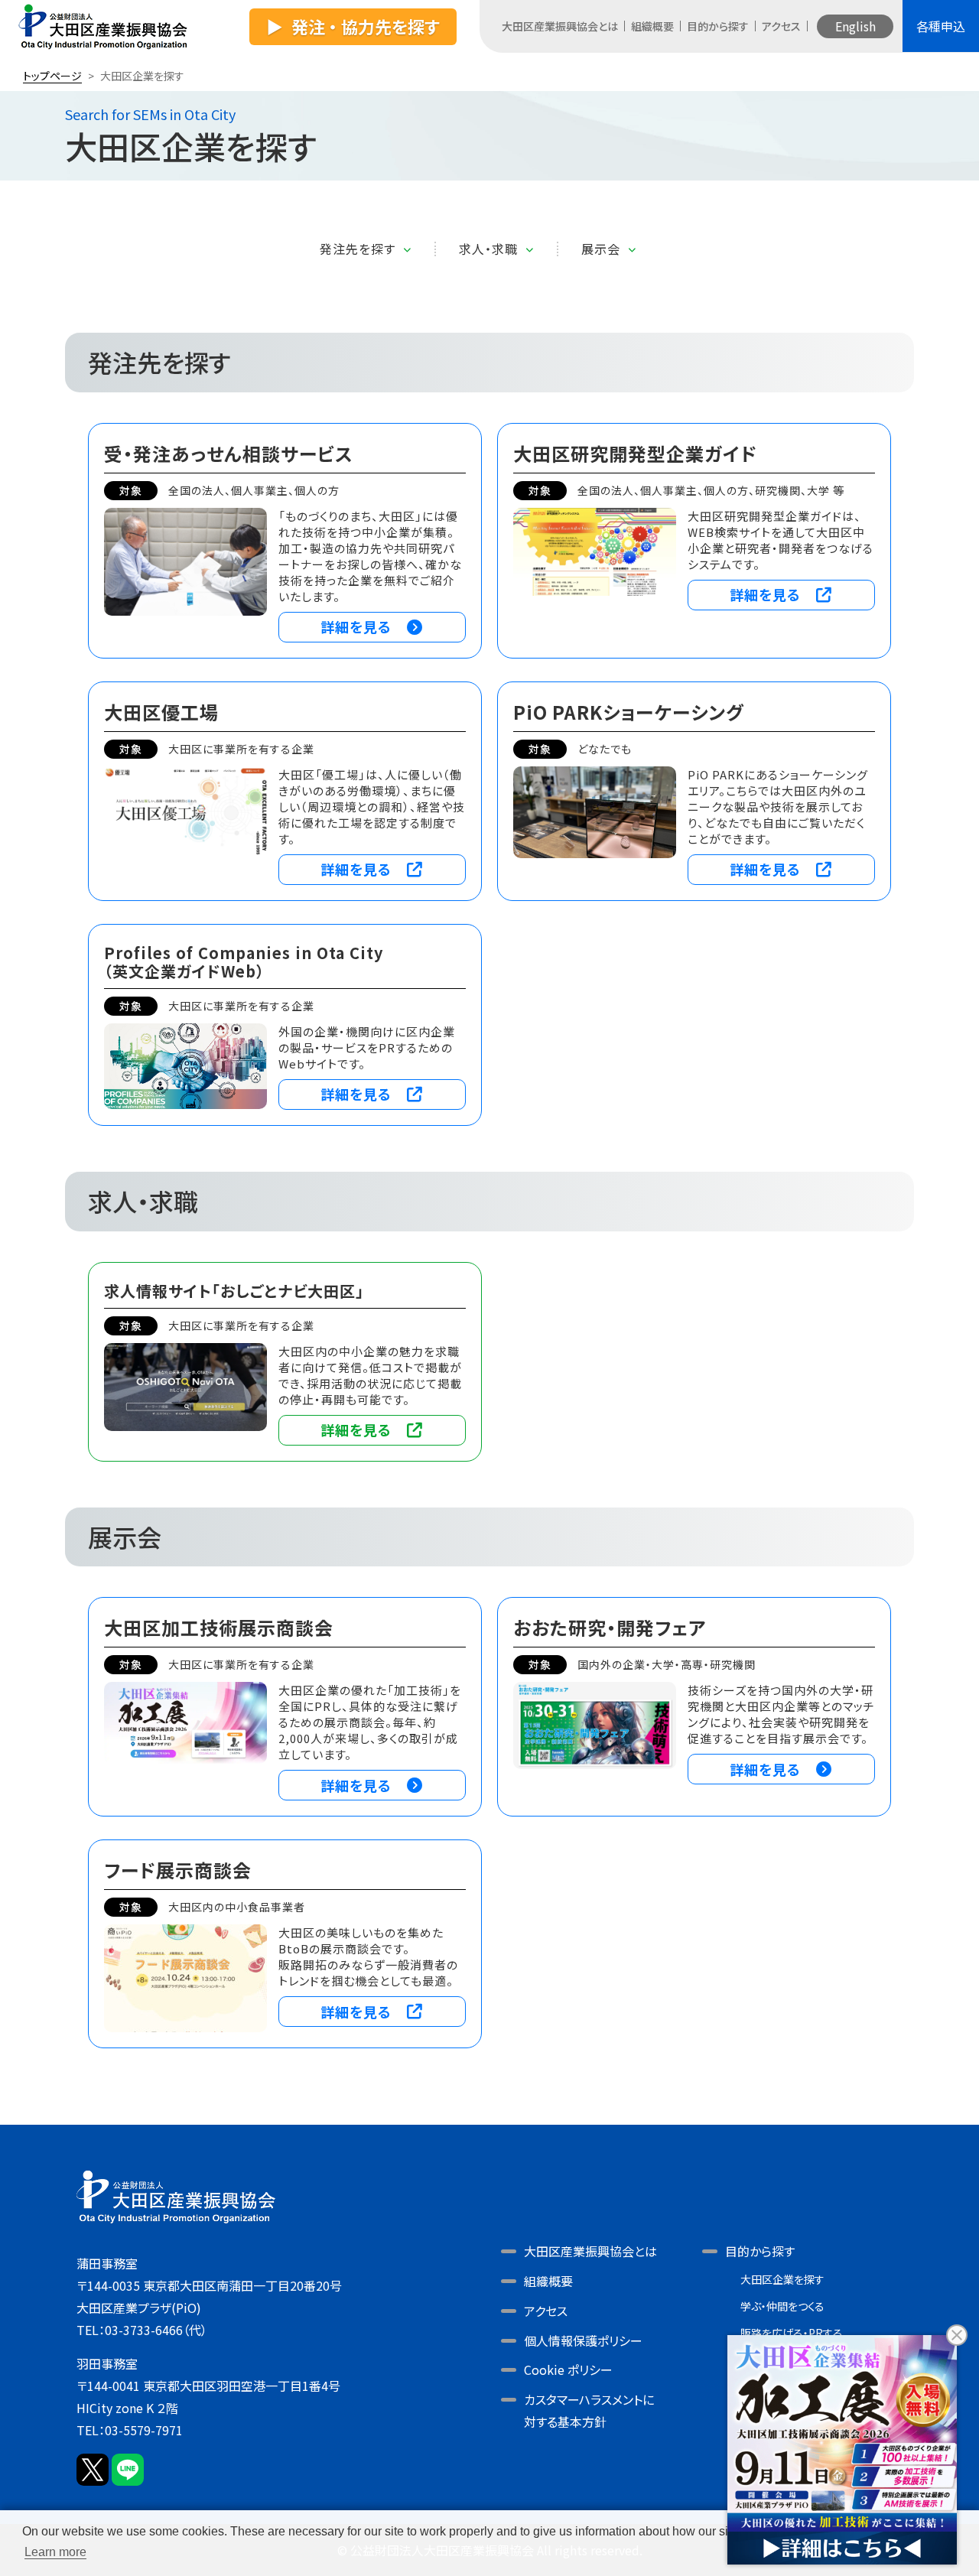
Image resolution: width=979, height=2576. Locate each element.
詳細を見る (356, 626)
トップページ (52, 76)
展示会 (601, 249)
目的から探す (718, 26)
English (855, 26)
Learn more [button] (55, 2552)
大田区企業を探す (782, 2279)
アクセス (781, 26)
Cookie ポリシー (568, 2369)
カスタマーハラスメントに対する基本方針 (589, 2410)
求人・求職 (488, 249)
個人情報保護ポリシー (583, 2340)
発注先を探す (358, 249)
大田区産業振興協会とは (560, 26)
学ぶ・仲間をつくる (782, 2306)
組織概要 (652, 26)
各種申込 (941, 26)
